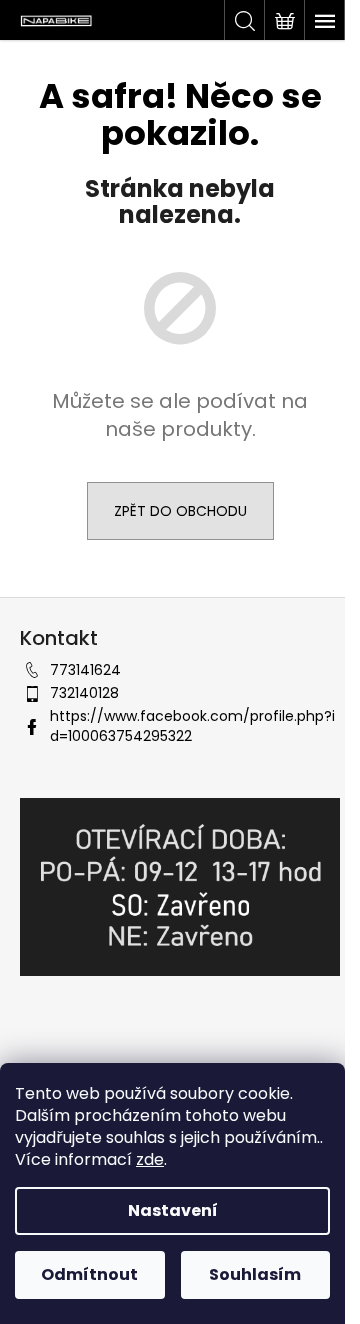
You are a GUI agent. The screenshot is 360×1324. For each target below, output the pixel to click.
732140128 (84, 693)
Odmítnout (89, 1274)
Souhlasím (255, 1274)
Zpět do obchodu (180, 511)
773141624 (85, 670)
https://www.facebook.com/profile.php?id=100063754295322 (192, 725)
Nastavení (173, 1210)
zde (150, 1159)
